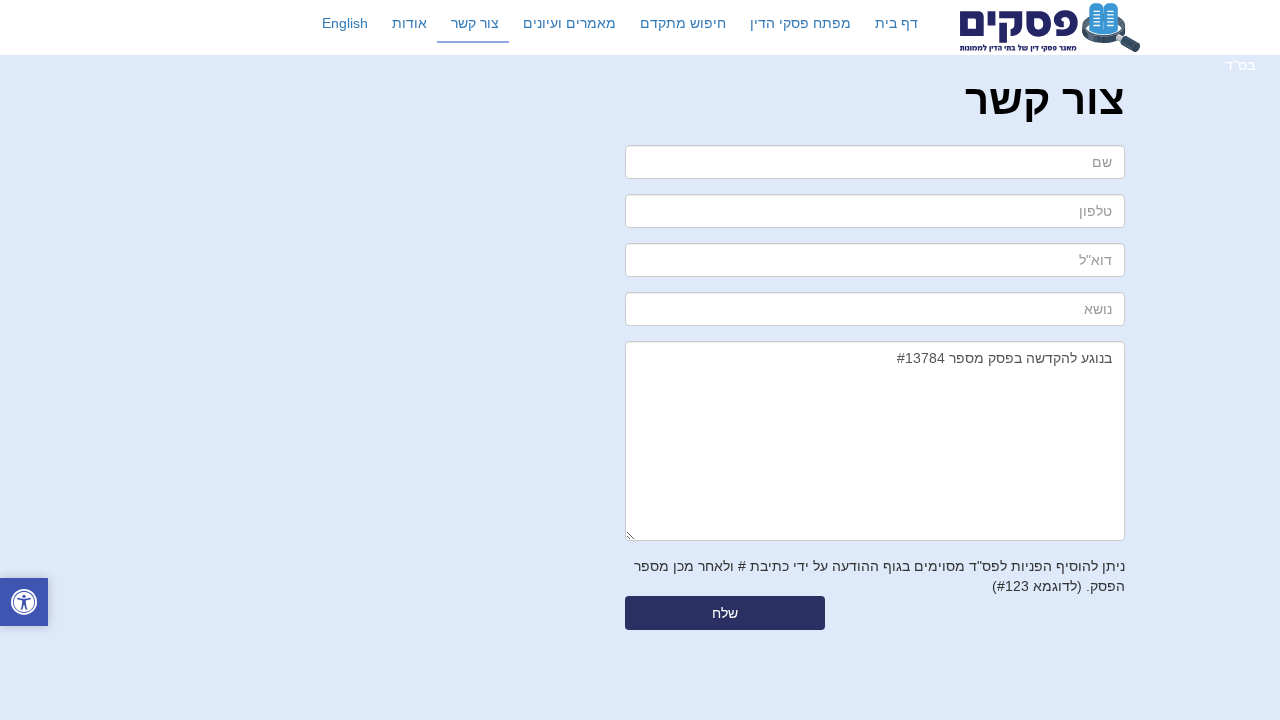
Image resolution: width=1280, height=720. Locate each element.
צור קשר (475, 23)
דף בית (896, 23)
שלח (725, 613)
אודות (409, 23)
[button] (24, 604)
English (345, 23)
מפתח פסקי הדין (800, 23)
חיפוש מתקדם (683, 23)
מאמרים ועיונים (569, 23)
